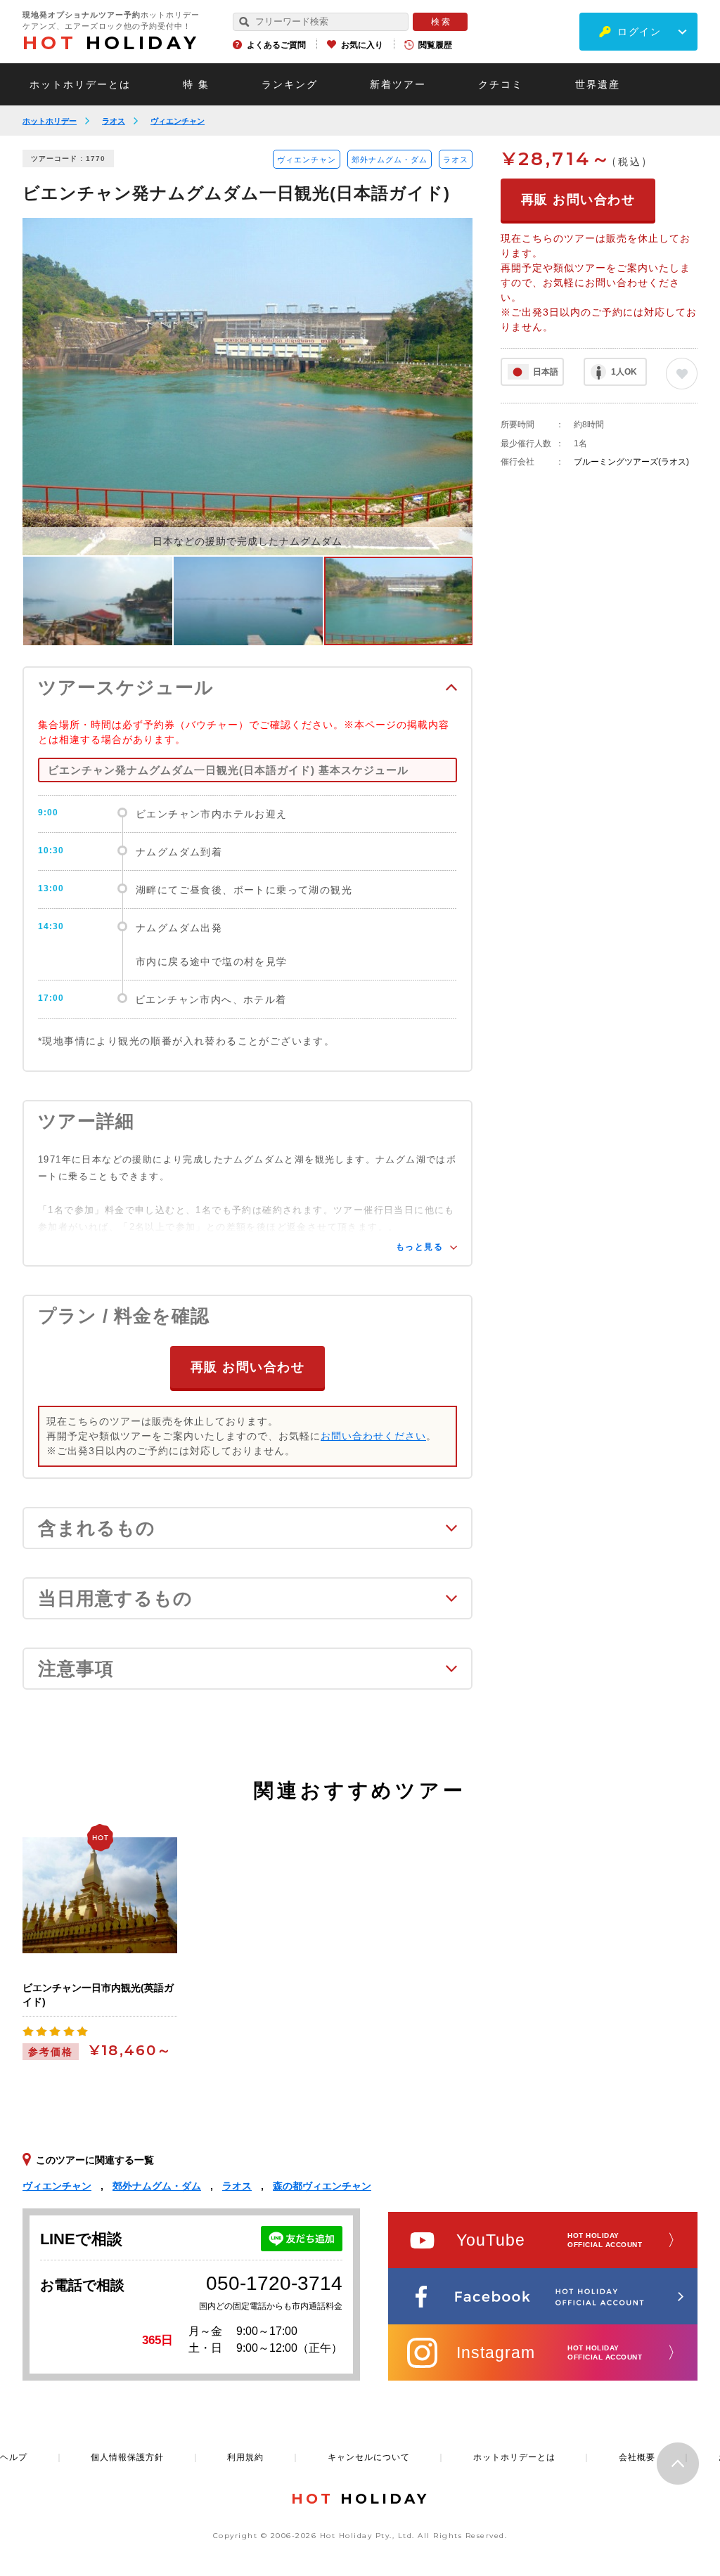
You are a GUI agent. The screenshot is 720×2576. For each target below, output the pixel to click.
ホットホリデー (50, 121)
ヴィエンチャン (178, 121)
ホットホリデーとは (80, 84)
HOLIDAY (111, 43)
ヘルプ (14, 2457)
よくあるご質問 (276, 45)
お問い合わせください (373, 1436)
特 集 (196, 84)
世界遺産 (598, 84)
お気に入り (362, 45)
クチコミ (501, 84)
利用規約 (245, 2457)
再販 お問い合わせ (248, 1367)
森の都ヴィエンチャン (322, 2186)
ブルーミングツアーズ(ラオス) (631, 462)
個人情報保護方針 (127, 2457)
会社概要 (637, 2457)
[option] (247, 387)
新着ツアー (398, 84)
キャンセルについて (369, 2457)
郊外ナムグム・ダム (390, 160)
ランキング (290, 84)
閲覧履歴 (435, 45)
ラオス (114, 121)
